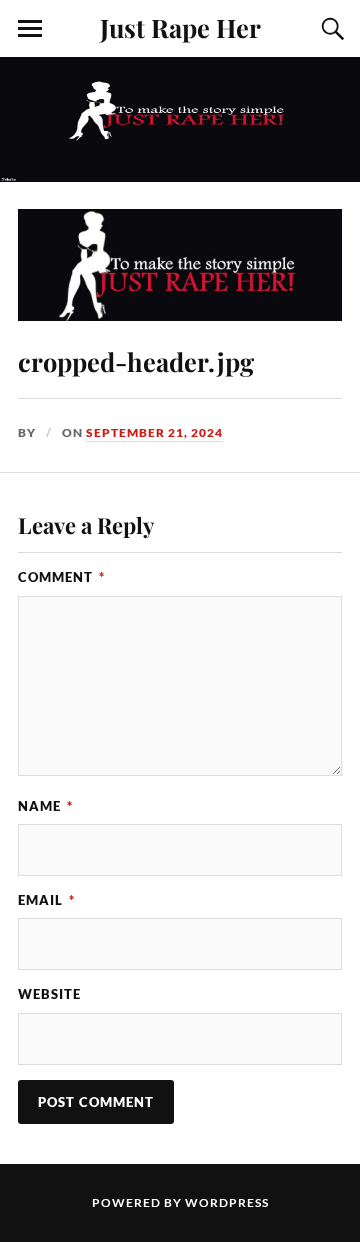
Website (49, 994)
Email (46, 900)
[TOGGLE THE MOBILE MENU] (30, 29)
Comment (61, 577)
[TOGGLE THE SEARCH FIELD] (330, 29)
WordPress (227, 1202)
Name (45, 806)
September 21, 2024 (154, 432)
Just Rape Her (180, 27)
